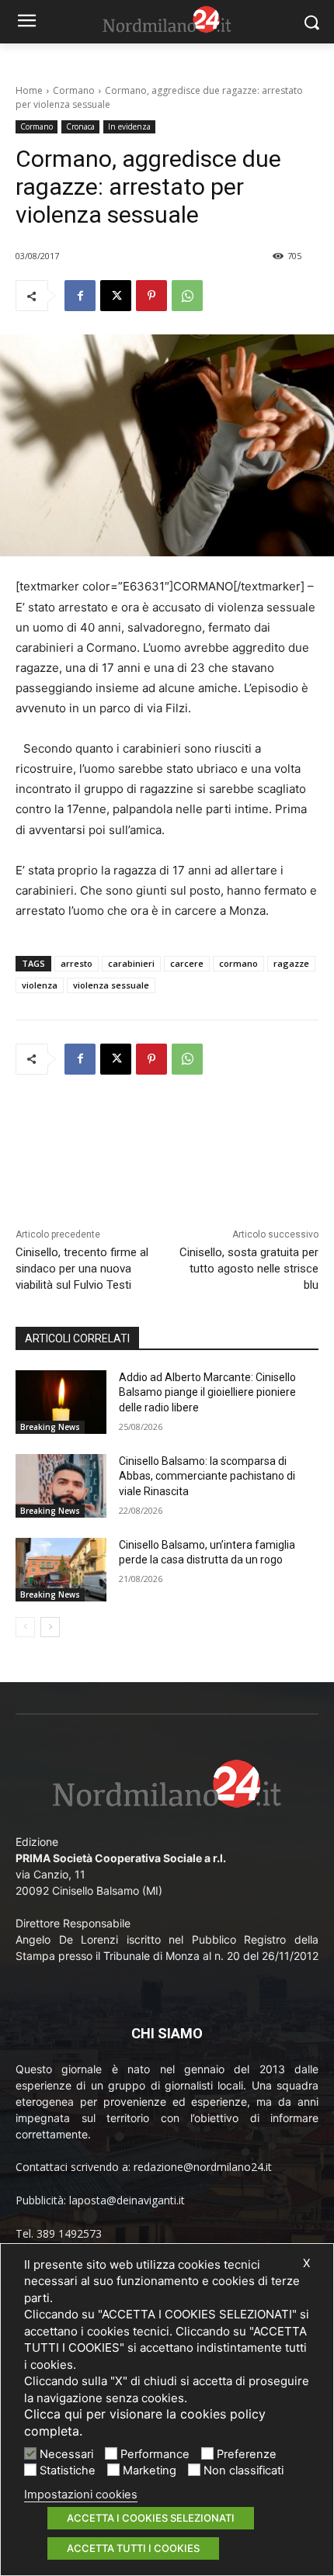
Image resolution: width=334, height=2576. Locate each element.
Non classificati (244, 2470)
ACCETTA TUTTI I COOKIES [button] (133, 2548)
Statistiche (68, 2470)
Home (29, 90)
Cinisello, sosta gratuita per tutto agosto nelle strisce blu (249, 1269)
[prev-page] (25, 1627)
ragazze (291, 963)
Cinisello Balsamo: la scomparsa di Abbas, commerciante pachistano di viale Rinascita (207, 1476)
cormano (238, 963)
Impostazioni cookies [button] (81, 2495)
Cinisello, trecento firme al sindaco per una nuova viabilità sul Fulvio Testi (82, 1269)
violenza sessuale (111, 985)
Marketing (150, 2470)
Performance (155, 2454)
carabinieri (131, 963)
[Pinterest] (151, 296)
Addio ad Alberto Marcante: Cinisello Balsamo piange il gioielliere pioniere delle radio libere (207, 1392)
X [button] (306, 2263)
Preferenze (247, 2454)
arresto (77, 963)
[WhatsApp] (187, 296)
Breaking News (50, 1427)
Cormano (74, 90)
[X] (116, 296)
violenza (40, 985)
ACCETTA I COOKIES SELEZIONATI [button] (151, 2518)
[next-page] (50, 1627)
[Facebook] (80, 296)
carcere (187, 963)
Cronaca (80, 126)
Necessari (66, 2454)
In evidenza (129, 126)
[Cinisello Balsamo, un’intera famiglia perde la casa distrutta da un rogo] (61, 1570)
